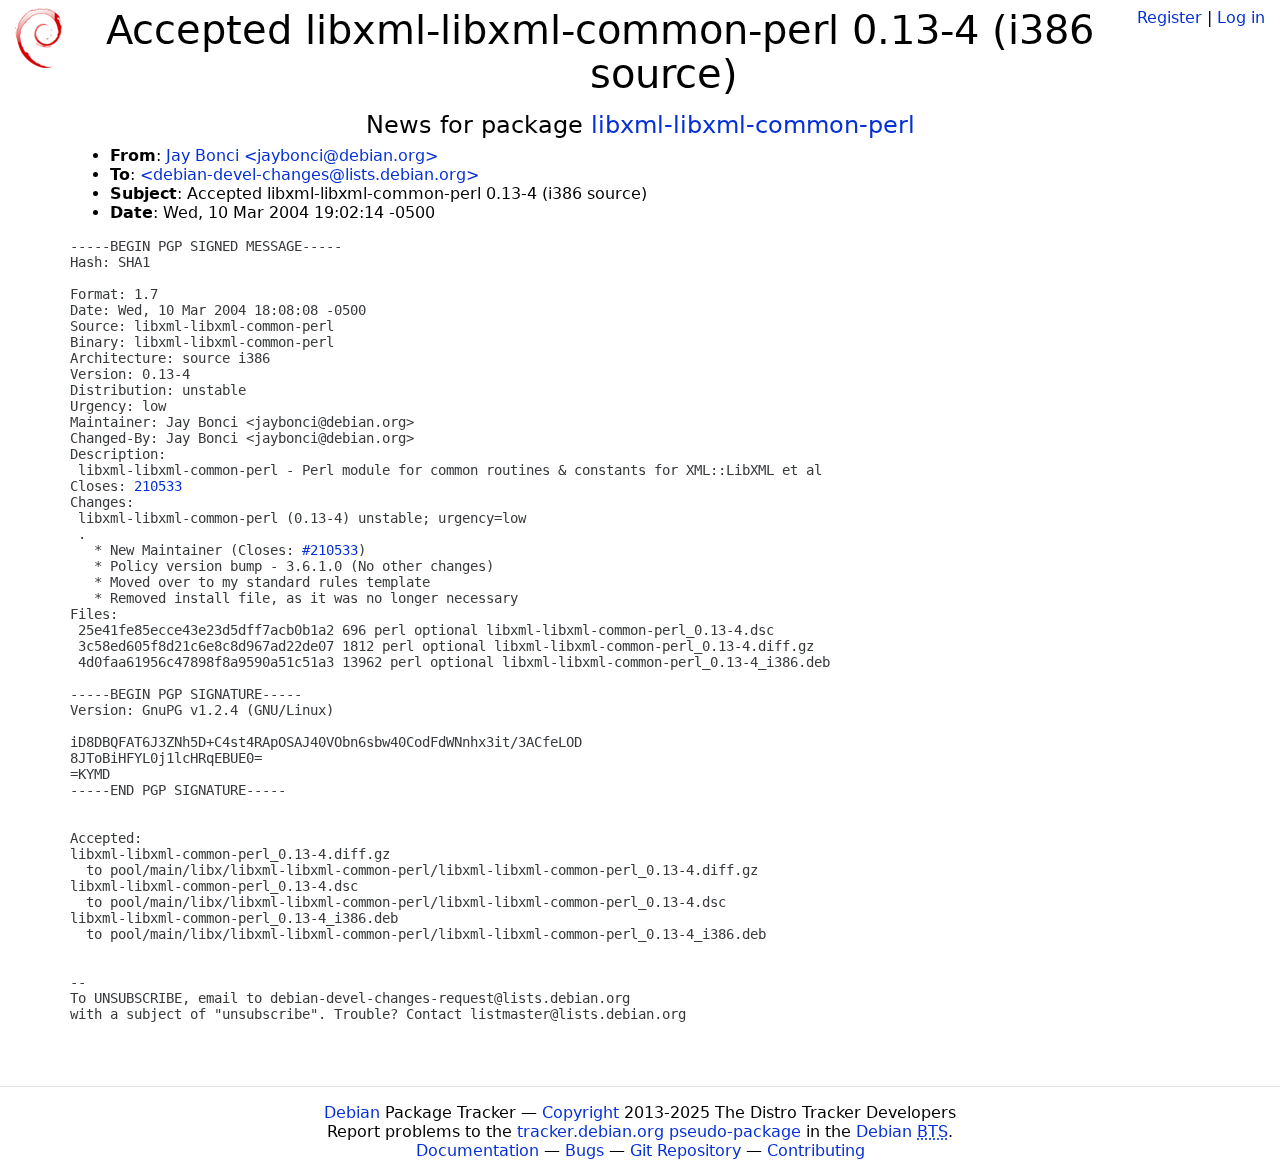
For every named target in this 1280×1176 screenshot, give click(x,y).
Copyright (580, 1112)
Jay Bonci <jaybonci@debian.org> (302, 155)
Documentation (477, 1150)
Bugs (584, 1150)
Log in (1241, 17)
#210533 (330, 550)
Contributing (816, 1150)
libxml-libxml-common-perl (753, 125)
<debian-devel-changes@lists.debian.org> (309, 174)
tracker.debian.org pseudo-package (659, 1131)
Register (1169, 17)
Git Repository (685, 1150)
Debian (352, 1112)
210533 (158, 486)
